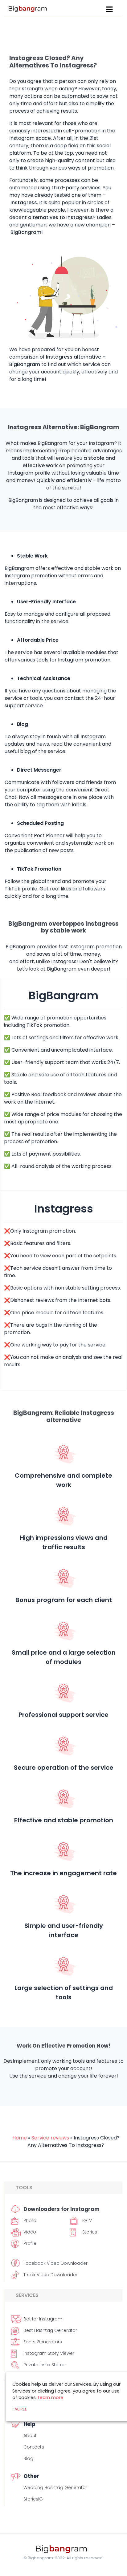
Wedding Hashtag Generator (55, 2488)
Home (20, 2138)
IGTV (87, 2221)
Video (30, 2232)
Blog (28, 2458)
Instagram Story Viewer (49, 2353)
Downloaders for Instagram (61, 2209)
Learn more (51, 2397)
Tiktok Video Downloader (50, 2275)
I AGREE (20, 2409)
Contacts (34, 2447)
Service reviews (50, 2138)
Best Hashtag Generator (50, 2330)
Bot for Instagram (43, 2319)
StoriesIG (33, 2499)
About (30, 2436)
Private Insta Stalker (45, 2365)
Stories (90, 2232)
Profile (30, 2243)
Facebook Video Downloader (55, 2263)
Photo (30, 2221)
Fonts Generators (43, 2342)
